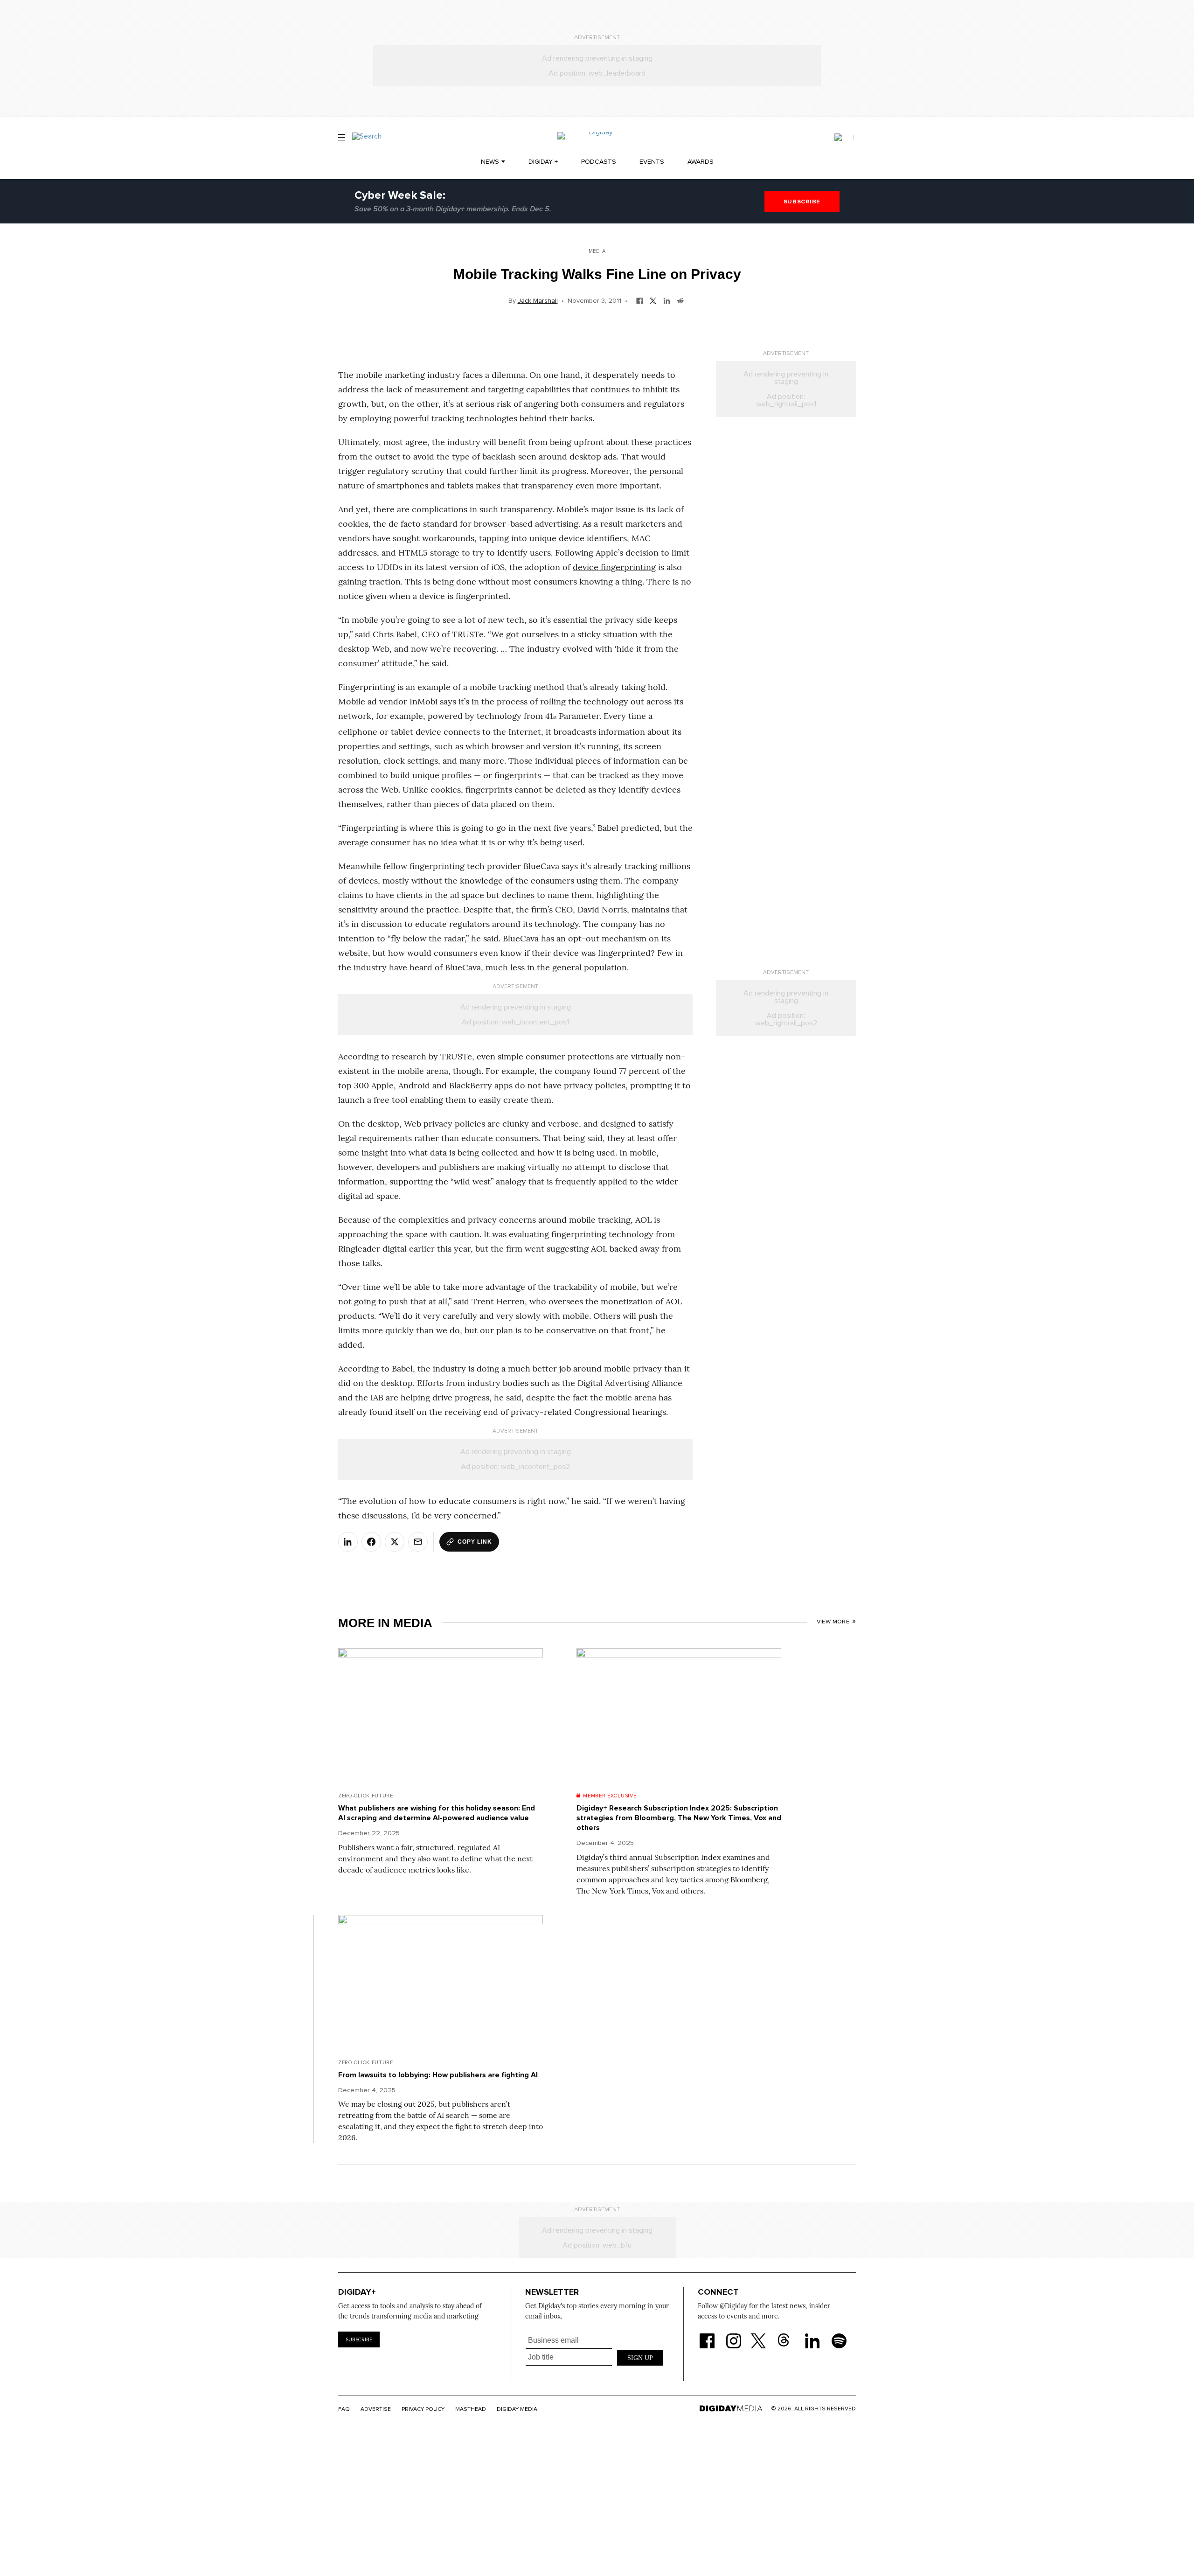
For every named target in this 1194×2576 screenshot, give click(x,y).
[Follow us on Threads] (788, 2335)
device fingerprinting (614, 567)
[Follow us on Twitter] (760, 2335)
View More (833, 1622)
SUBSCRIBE (802, 202)
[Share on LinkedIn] (348, 1542)
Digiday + (543, 162)
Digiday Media (517, 2409)
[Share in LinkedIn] (667, 300)
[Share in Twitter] (653, 300)
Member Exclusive (610, 1796)
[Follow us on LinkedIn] (812, 2335)
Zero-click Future (366, 1796)
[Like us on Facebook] (707, 2335)
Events (652, 162)
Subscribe (359, 2340)
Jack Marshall (538, 301)
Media (597, 251)
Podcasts (599, 162)
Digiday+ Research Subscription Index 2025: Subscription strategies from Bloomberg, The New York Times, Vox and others (679, 1818)
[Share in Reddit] (680, 300)
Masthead (471, 2409)
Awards (701, 162)
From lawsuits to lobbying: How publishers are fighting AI (438, 2075)
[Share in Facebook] (640, 300)
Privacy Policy (423, 2409)
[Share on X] (395, 1542)
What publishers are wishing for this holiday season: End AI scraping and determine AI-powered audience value (437, 1813)
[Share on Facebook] (371, 1542)
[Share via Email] (418, 1542)
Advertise (376, 2409)
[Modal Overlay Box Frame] (595, 2356)
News (490, 162)
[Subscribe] (844, 137)
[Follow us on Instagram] (734, 2335)
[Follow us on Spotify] (839, 2335)
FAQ (344, 2409)
